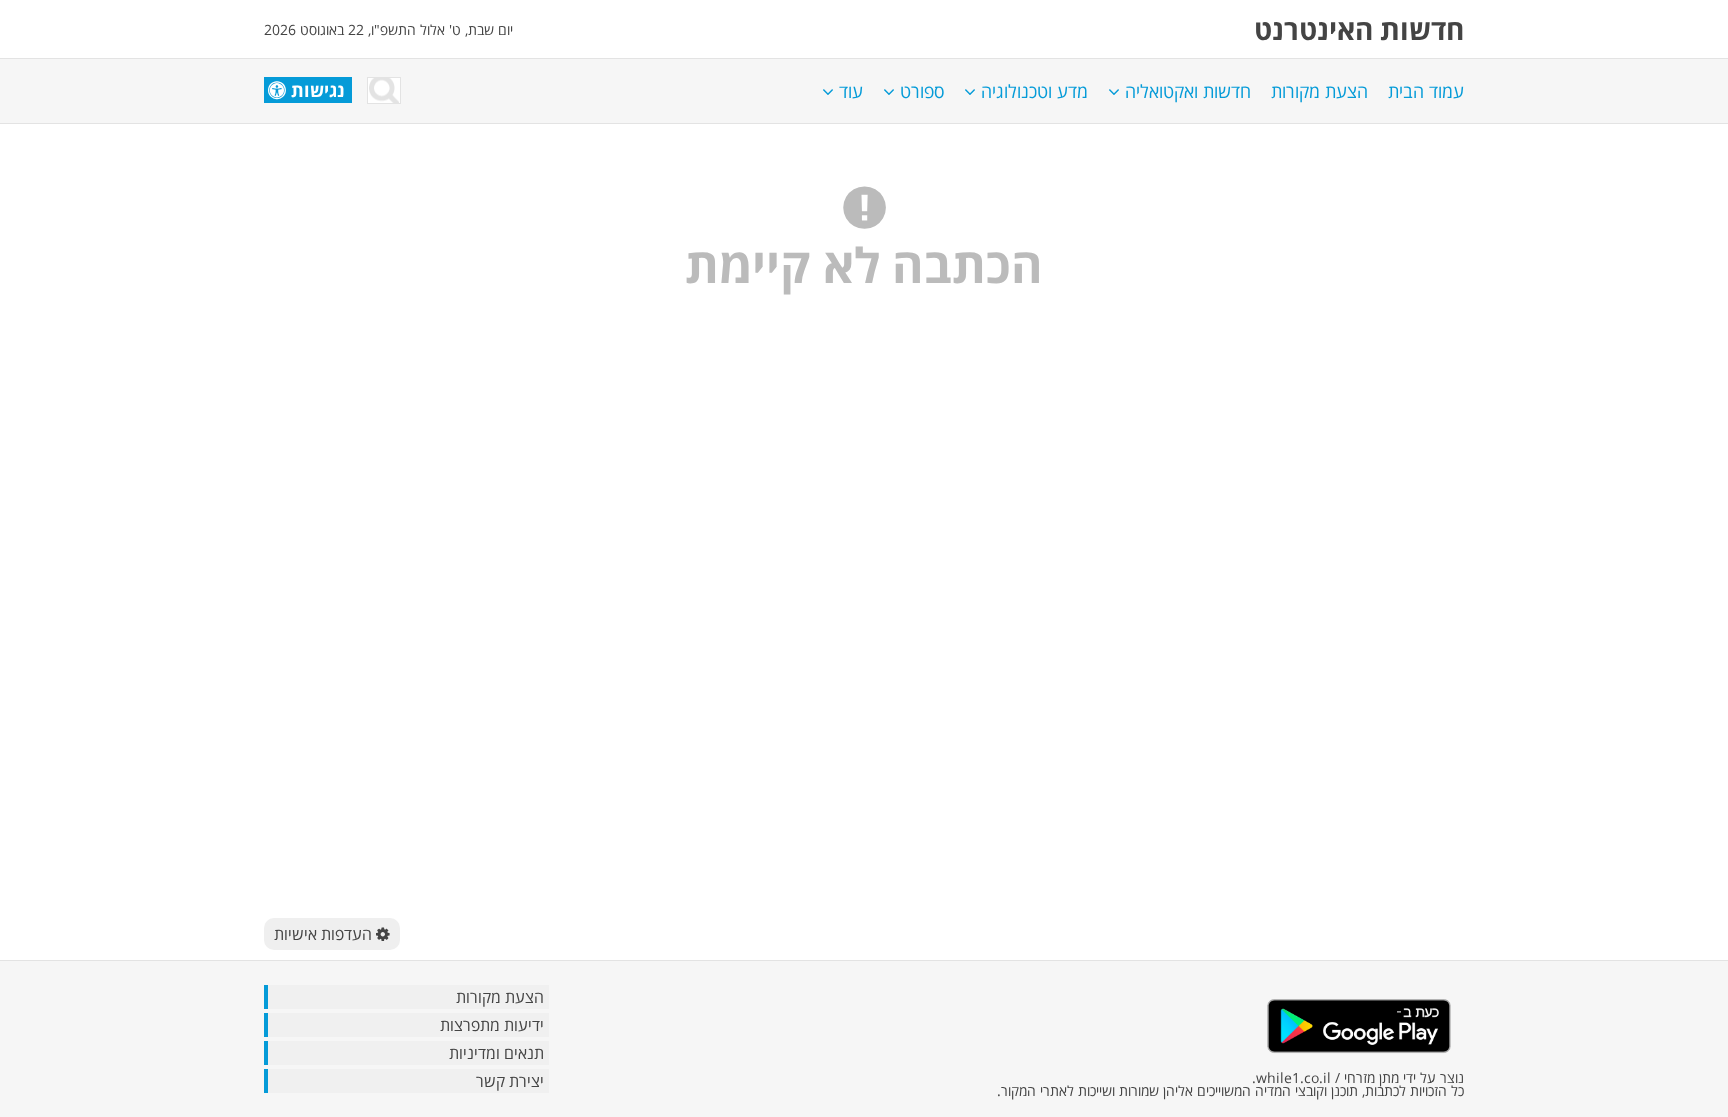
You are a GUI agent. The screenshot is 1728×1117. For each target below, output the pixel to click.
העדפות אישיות (325, 934)
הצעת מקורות (1319, 91)
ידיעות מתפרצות (492, 1025)
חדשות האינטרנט (1359, 29)
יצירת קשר (510, 1081)
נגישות (318, 90)
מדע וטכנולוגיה (1032, 91)
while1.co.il (1293, 1077)
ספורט (919, 91)
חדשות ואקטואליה (1185, 91)
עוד (848, 91)
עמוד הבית (1426, 91)
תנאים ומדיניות (496, 1053)
